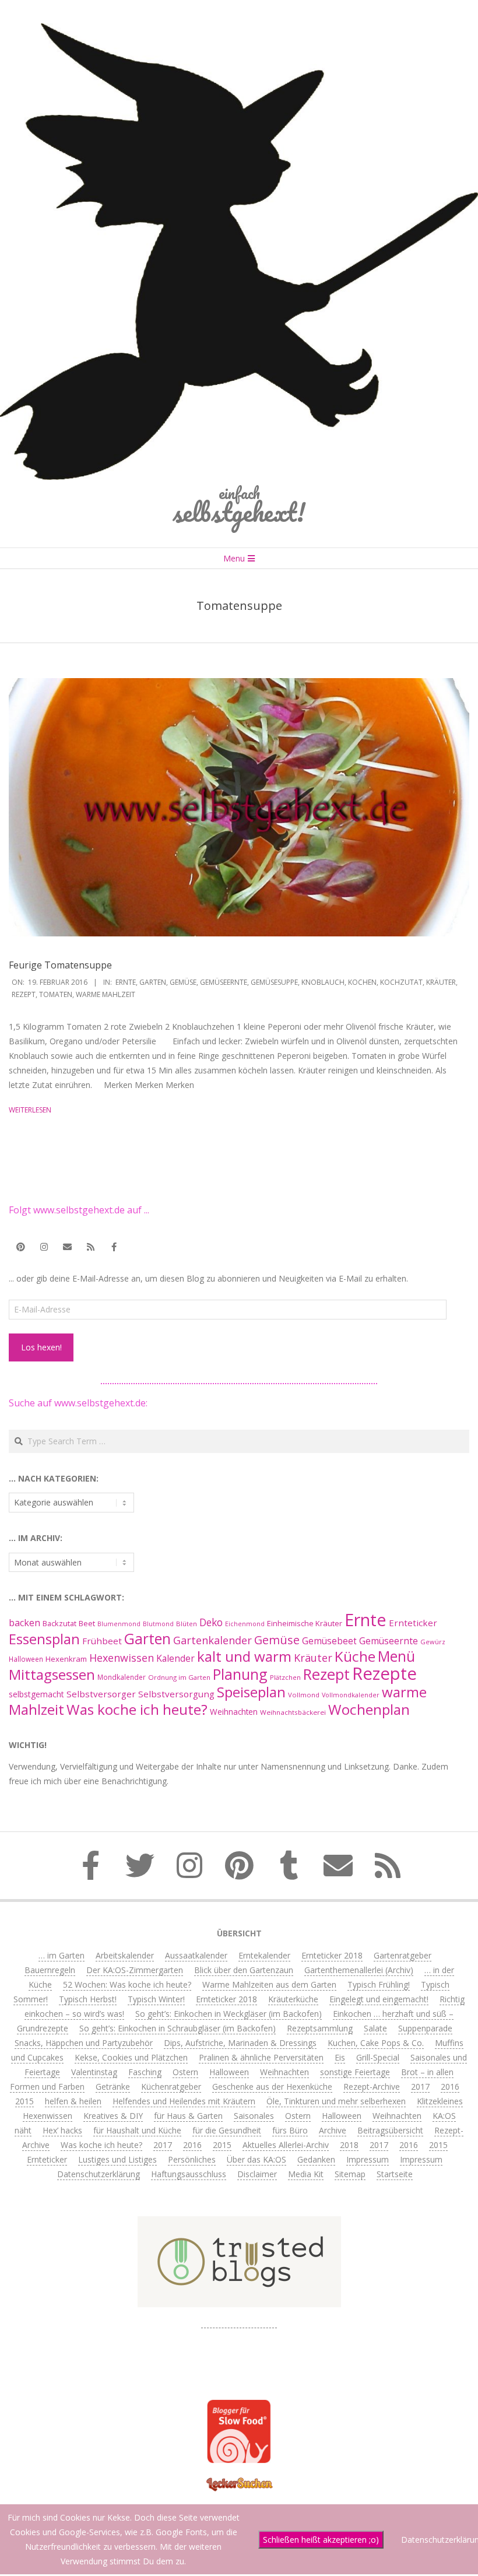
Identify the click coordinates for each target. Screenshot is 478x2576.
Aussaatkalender (196, 1955)
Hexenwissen (122, 1658)
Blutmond (158, 1624)
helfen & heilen (73, 2101)
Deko (211, 1622)
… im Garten (61, 1955)
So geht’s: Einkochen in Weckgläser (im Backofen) (229, 2014)
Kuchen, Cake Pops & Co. (376, 2043)
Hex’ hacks (62, 2130)
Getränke (113, 2087)
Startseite (395, 2174)
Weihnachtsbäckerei (293, 1712)
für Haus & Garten (188, 2116)
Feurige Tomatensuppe (60, 965)
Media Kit (306, 2174)
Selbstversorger (101, 1694)
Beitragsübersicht (390, 2130)
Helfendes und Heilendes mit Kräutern (184, 2101)
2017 (420, 2087)
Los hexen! (41, 1347)
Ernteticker (413, 1623)
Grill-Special (378, 2057)
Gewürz (433, 1642)
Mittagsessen (52, 1674)
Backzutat (59, 1624)
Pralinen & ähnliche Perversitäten (261, 2057)
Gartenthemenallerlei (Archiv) (359, 1970)
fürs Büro (290, 2130)
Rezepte (384, 1673)
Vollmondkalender (351, 1695)
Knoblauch (323, 982)
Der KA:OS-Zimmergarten (135, 1970)
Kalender (175, 1658)
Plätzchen (285, 1677)
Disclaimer (257, 2174)
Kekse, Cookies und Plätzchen (131, 2057)
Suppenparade (425, 2028)
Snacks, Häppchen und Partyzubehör (84, 2043)
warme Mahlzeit (106, 994)
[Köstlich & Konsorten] (239, 2323)
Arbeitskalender (125, 1955)
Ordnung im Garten (179, 1677)
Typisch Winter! (156, 1999)
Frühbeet (102, 1641)
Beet (87, 1623)
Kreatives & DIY (113, 2116)
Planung (240, 1674)
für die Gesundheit (227, 2130)
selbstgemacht (36, 1694)
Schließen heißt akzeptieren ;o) (321, 2540)
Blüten (187, 1624)
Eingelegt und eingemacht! (379, 1999)
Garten (153, 982)
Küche (355, 1656)
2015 (24, 2101)
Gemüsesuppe (274, 982)
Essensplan (44, 1639)
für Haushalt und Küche (137, 2130)
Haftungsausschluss (189, 2174)
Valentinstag (94, 2072)
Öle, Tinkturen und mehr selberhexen (336, 2101)
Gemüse (183, 982)
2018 (349, 2145)
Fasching (145, 2072)
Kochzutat (401, 982)
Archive (333, 2130)
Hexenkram (66, 1659)
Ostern (185, 2072)
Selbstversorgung (176, 1694)
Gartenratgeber (403, 1955)
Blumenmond (119, 1624)
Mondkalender (122, 1677)
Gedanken (316, 2159)
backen (24, 1623)
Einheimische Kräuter (305, 1623)
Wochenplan (369, 1709)
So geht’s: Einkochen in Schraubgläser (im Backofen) (178, 2028)
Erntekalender (264, 1955)
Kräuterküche (293, 1999)
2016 (450, 2087)
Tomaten (56, 994)
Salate (375, 2028)
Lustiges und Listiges (117, 2159)
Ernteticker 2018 (332, 1955)
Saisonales (254, 2116)
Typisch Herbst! (88, 1999)
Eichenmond (245, 1624)
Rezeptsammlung (320, 2028)
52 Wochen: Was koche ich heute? (127, 1984)
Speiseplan (251, 1692)
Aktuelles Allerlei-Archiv (286, 2145)
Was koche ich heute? (137, 1709)
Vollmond (304, 1695)
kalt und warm (244, 1656)
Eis (340, 2057)
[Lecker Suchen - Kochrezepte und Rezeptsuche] (239, 2479)
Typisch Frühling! (379, 1984)
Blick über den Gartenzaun (244, 1970)
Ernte (126, 982)
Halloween (26, 1659)
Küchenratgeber (171, 2087)
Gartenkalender (212, 1640)
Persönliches (192, 2159)
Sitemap (350, 2174)
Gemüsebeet (329, 1641)
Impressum (368, 2159)
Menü (396, 1656)
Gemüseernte (224, 982)
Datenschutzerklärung (99, 2174)
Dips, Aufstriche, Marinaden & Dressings (240, 2043)
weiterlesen (30, 1110)
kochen (362, 982)
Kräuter (441, 982)
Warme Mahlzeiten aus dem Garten (269, 1984)
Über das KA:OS (256, 2159)
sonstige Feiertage (355, 2072)
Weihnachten (234, 1712)
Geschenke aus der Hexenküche (272, 2087)
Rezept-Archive (372, 2087)
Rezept (24, 994)
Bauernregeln (50, 1970)
